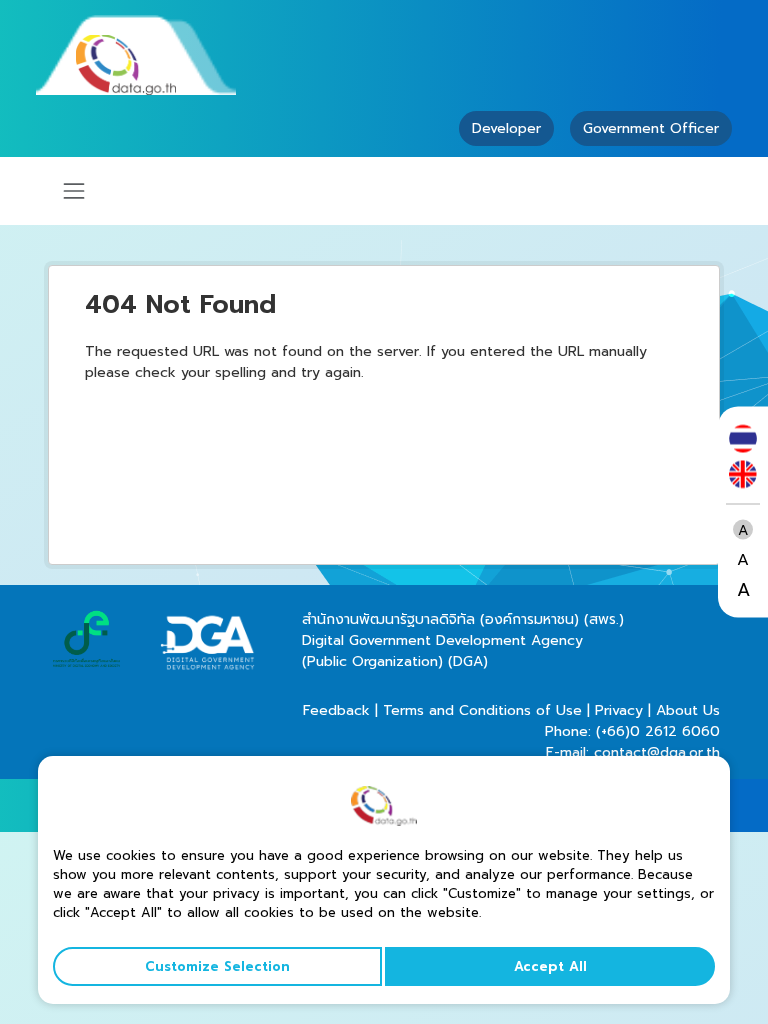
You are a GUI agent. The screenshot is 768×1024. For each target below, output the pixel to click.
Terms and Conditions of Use (482, 710)
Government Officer (651, 128)
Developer (506, 128)
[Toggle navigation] (74, 191)
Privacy (619, 710)
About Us (688, 710)
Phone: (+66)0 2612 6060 (632, 731)
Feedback (336, 710)
